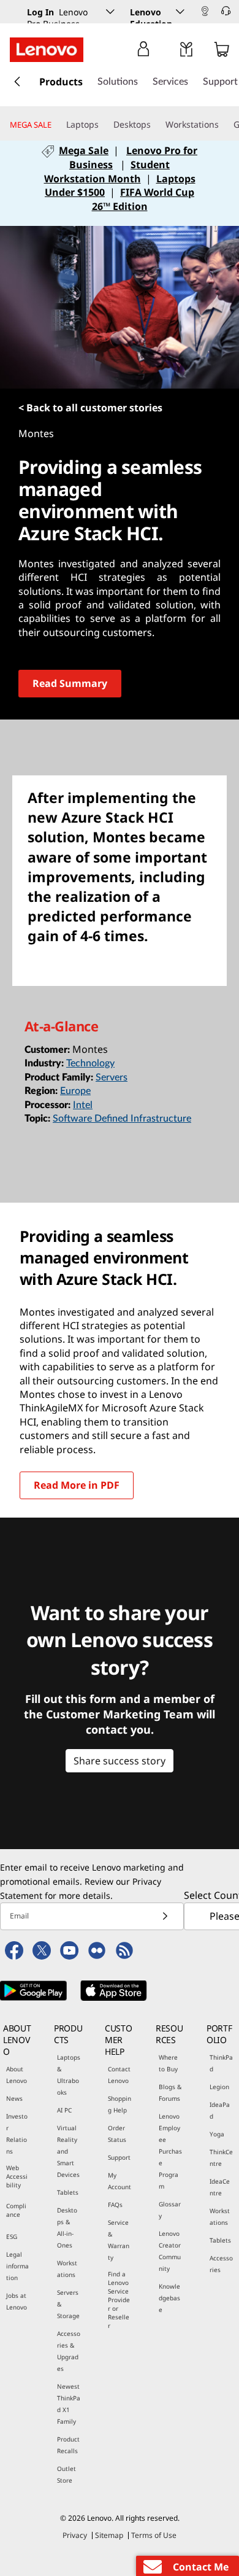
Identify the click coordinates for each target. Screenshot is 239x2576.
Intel (83, 1105)
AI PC (64, 2110)
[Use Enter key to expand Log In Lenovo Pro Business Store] (110, 12)
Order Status (117, 2134)
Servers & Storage (68, 2304)
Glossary (170, 2210)
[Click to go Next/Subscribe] (165, 1916)
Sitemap (109, 2535)
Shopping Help (120, 2104)
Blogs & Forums (170, 2093)
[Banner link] (120, 186)
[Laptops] (104, 125)
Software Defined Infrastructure (122, 1119)
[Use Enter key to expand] (168, 52)
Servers (112, 1077)
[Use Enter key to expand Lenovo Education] (180, 12)
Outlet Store (66, 2474)
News (14, 2098)
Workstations (67, 2269)
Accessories (221, 2264)
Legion (219, 2087)
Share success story (120, 1761)
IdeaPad (220, 2110)
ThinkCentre (221, 2158)
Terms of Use (154, 2535)
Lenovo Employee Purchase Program (170, 2151)
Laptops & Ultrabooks (69, 2075)
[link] (205, 15)
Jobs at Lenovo (17, 2301)
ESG (12, 2237)
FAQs (115, 2205)
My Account (120, 2181)
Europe (75, 1091)
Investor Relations (17, 2134)
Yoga (217, 2134)
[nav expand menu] (17, 82)
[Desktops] (156, 125)
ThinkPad (221, 2063)
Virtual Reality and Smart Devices (68, 2151)
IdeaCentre (220, 2187)
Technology (90, 1063)
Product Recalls (68, 2445)
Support (119, 2157)
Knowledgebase (169, 2298)
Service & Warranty (119, 2240)
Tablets (68, 2192)
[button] (211, 13)
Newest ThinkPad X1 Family (69, 2404)
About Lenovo (17, 2075)
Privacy (75, 2535)
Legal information (17, 2266)
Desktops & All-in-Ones (67, 2228)
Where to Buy (168, 2063)
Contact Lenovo (119, 2075)
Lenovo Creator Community (170, 2251)
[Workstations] (224, 125)
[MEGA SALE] (56, 125)
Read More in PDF (77, 1485)
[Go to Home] (47, 50)
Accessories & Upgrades (69, 2351)
